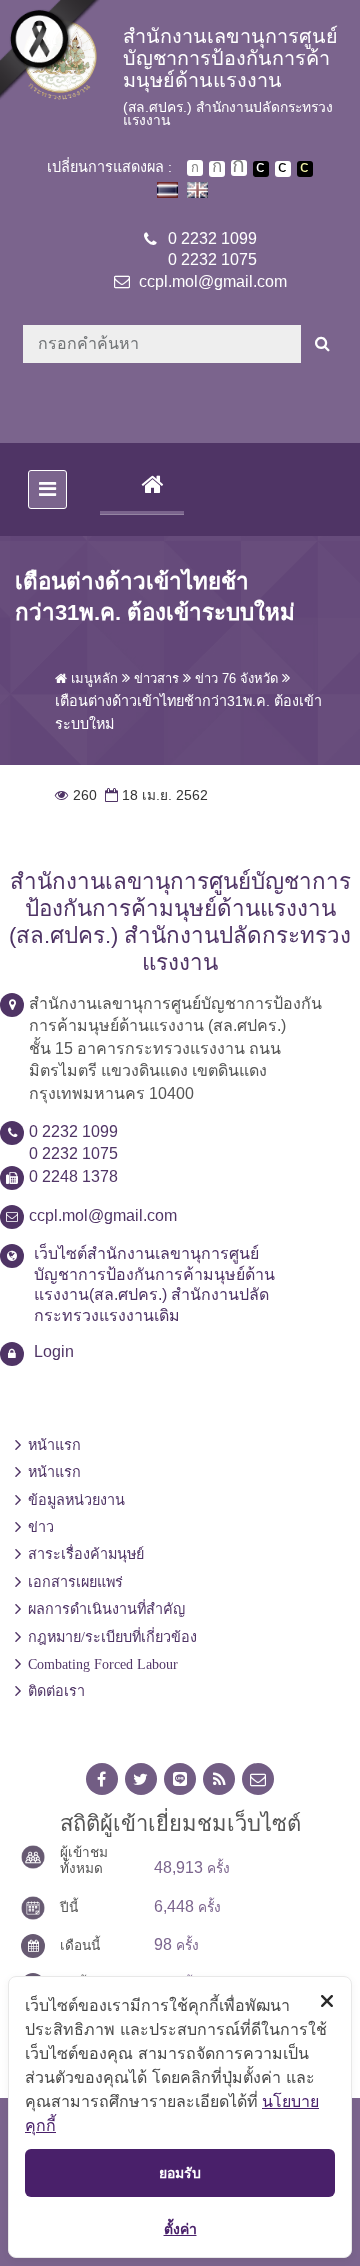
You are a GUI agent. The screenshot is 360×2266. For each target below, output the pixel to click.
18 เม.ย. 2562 (154, 795)
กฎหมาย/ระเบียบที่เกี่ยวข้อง (112, 1637)
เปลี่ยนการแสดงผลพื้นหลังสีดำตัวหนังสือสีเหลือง (305, 169)
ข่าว (41, 1527)
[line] (180, 1779)
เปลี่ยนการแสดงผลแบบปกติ (283, 169)
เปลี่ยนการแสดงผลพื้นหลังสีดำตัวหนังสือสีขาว (261, 169)
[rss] (219, 1779)
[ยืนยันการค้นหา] (322, 344)
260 (76, 795)
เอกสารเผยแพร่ (75, 1582)
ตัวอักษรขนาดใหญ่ (239, 168)
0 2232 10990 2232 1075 (212, 249)
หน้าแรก (54, 1445)
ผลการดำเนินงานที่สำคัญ (106, 1609)
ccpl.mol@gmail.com (213, 281)
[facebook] (102, 1779)
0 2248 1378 (73, 1176)
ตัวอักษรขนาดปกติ (195, 168)
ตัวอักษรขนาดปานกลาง (217, 169)
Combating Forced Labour (103, 1664)
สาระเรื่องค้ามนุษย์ (86, 1554)
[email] (258, 1779)
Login (54, 1351)
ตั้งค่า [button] (180, 2228)
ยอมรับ (180, 2172)
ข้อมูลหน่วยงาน (76, 1500)
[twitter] (141, 1779)
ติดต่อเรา (56, 1691)
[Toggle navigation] (47, 489)
